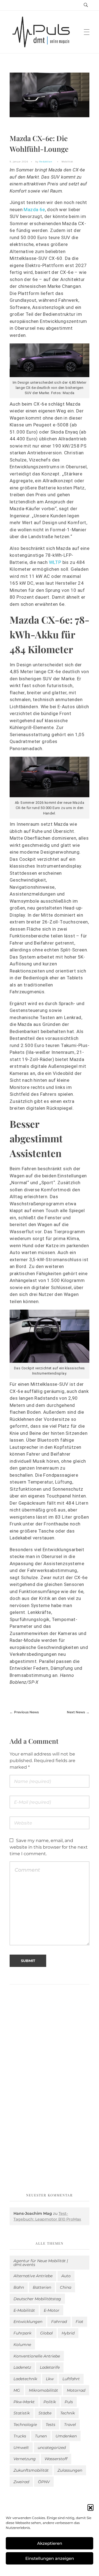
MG (17, 2390)
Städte (45, 2413)
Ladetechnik (25, 2379)
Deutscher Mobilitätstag (37, 2299)
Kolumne (22, 2345)
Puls (69, 2402)
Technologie (25, 2425)
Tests (50, 2425)
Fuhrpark (22, 2333)
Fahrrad (59, 2322)
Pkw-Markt (24, 2402)
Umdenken (66, 2436)
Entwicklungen (28, 2322)
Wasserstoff (56, 2459)
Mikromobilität (43, 2390)
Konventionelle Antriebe (37, 2356)
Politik (50, 2402)
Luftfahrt (71, 2379)
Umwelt (21, 2448)
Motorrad (76, 2390)
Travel (70, 2425)
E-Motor (52, 2310)
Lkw (50, 2379)
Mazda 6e (34, 210)
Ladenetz (22, 2367)
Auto (66, 2276)
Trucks (20, 2436)
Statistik (22, 2413)
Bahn (19, 2287)
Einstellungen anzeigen (50, 2558)
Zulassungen (70, 2470)
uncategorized (52, 2448)
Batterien (42, 2287)
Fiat (79, 2322)
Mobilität (67, 161)
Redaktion (46, 161)
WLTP (55, 562)
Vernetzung (25, 2459)
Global (46, 2333)
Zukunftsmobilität (31, 2470)
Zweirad (21, 2482)
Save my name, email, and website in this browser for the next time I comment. (49, 1847)
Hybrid (68, 2333)
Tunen (41, 2436)
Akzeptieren (50, 2543)
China (66, 2287)
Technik (68, 2413)
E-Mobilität (24, 2310)
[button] (90, 2507)
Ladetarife (50, 2367)
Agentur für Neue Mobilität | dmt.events (41, 2263)
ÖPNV (44, 2482)
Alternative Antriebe (33, 2276)
